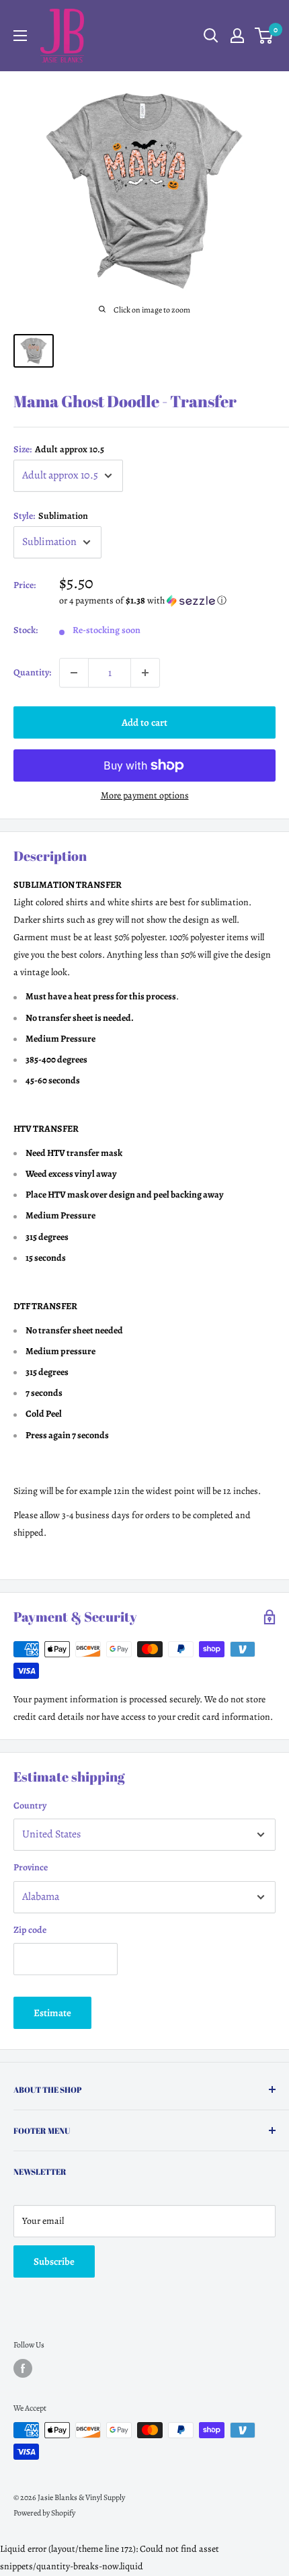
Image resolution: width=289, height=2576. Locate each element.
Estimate (52, 2013)
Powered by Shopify (44, 2513)
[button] (167, 600)
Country (30, 1805)
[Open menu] (20, 36)
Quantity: (32, 672)
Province (31, 1867)
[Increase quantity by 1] (145, 673)
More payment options (145, 795)
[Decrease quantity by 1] (74, 673)
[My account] (237, 36)
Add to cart (144, 722)
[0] (264, 36)
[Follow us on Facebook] (23, 2368)
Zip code (30, 1930)
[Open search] (211, 36)
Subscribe (54, 2261)
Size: (59, 449)
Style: (51, 516)
